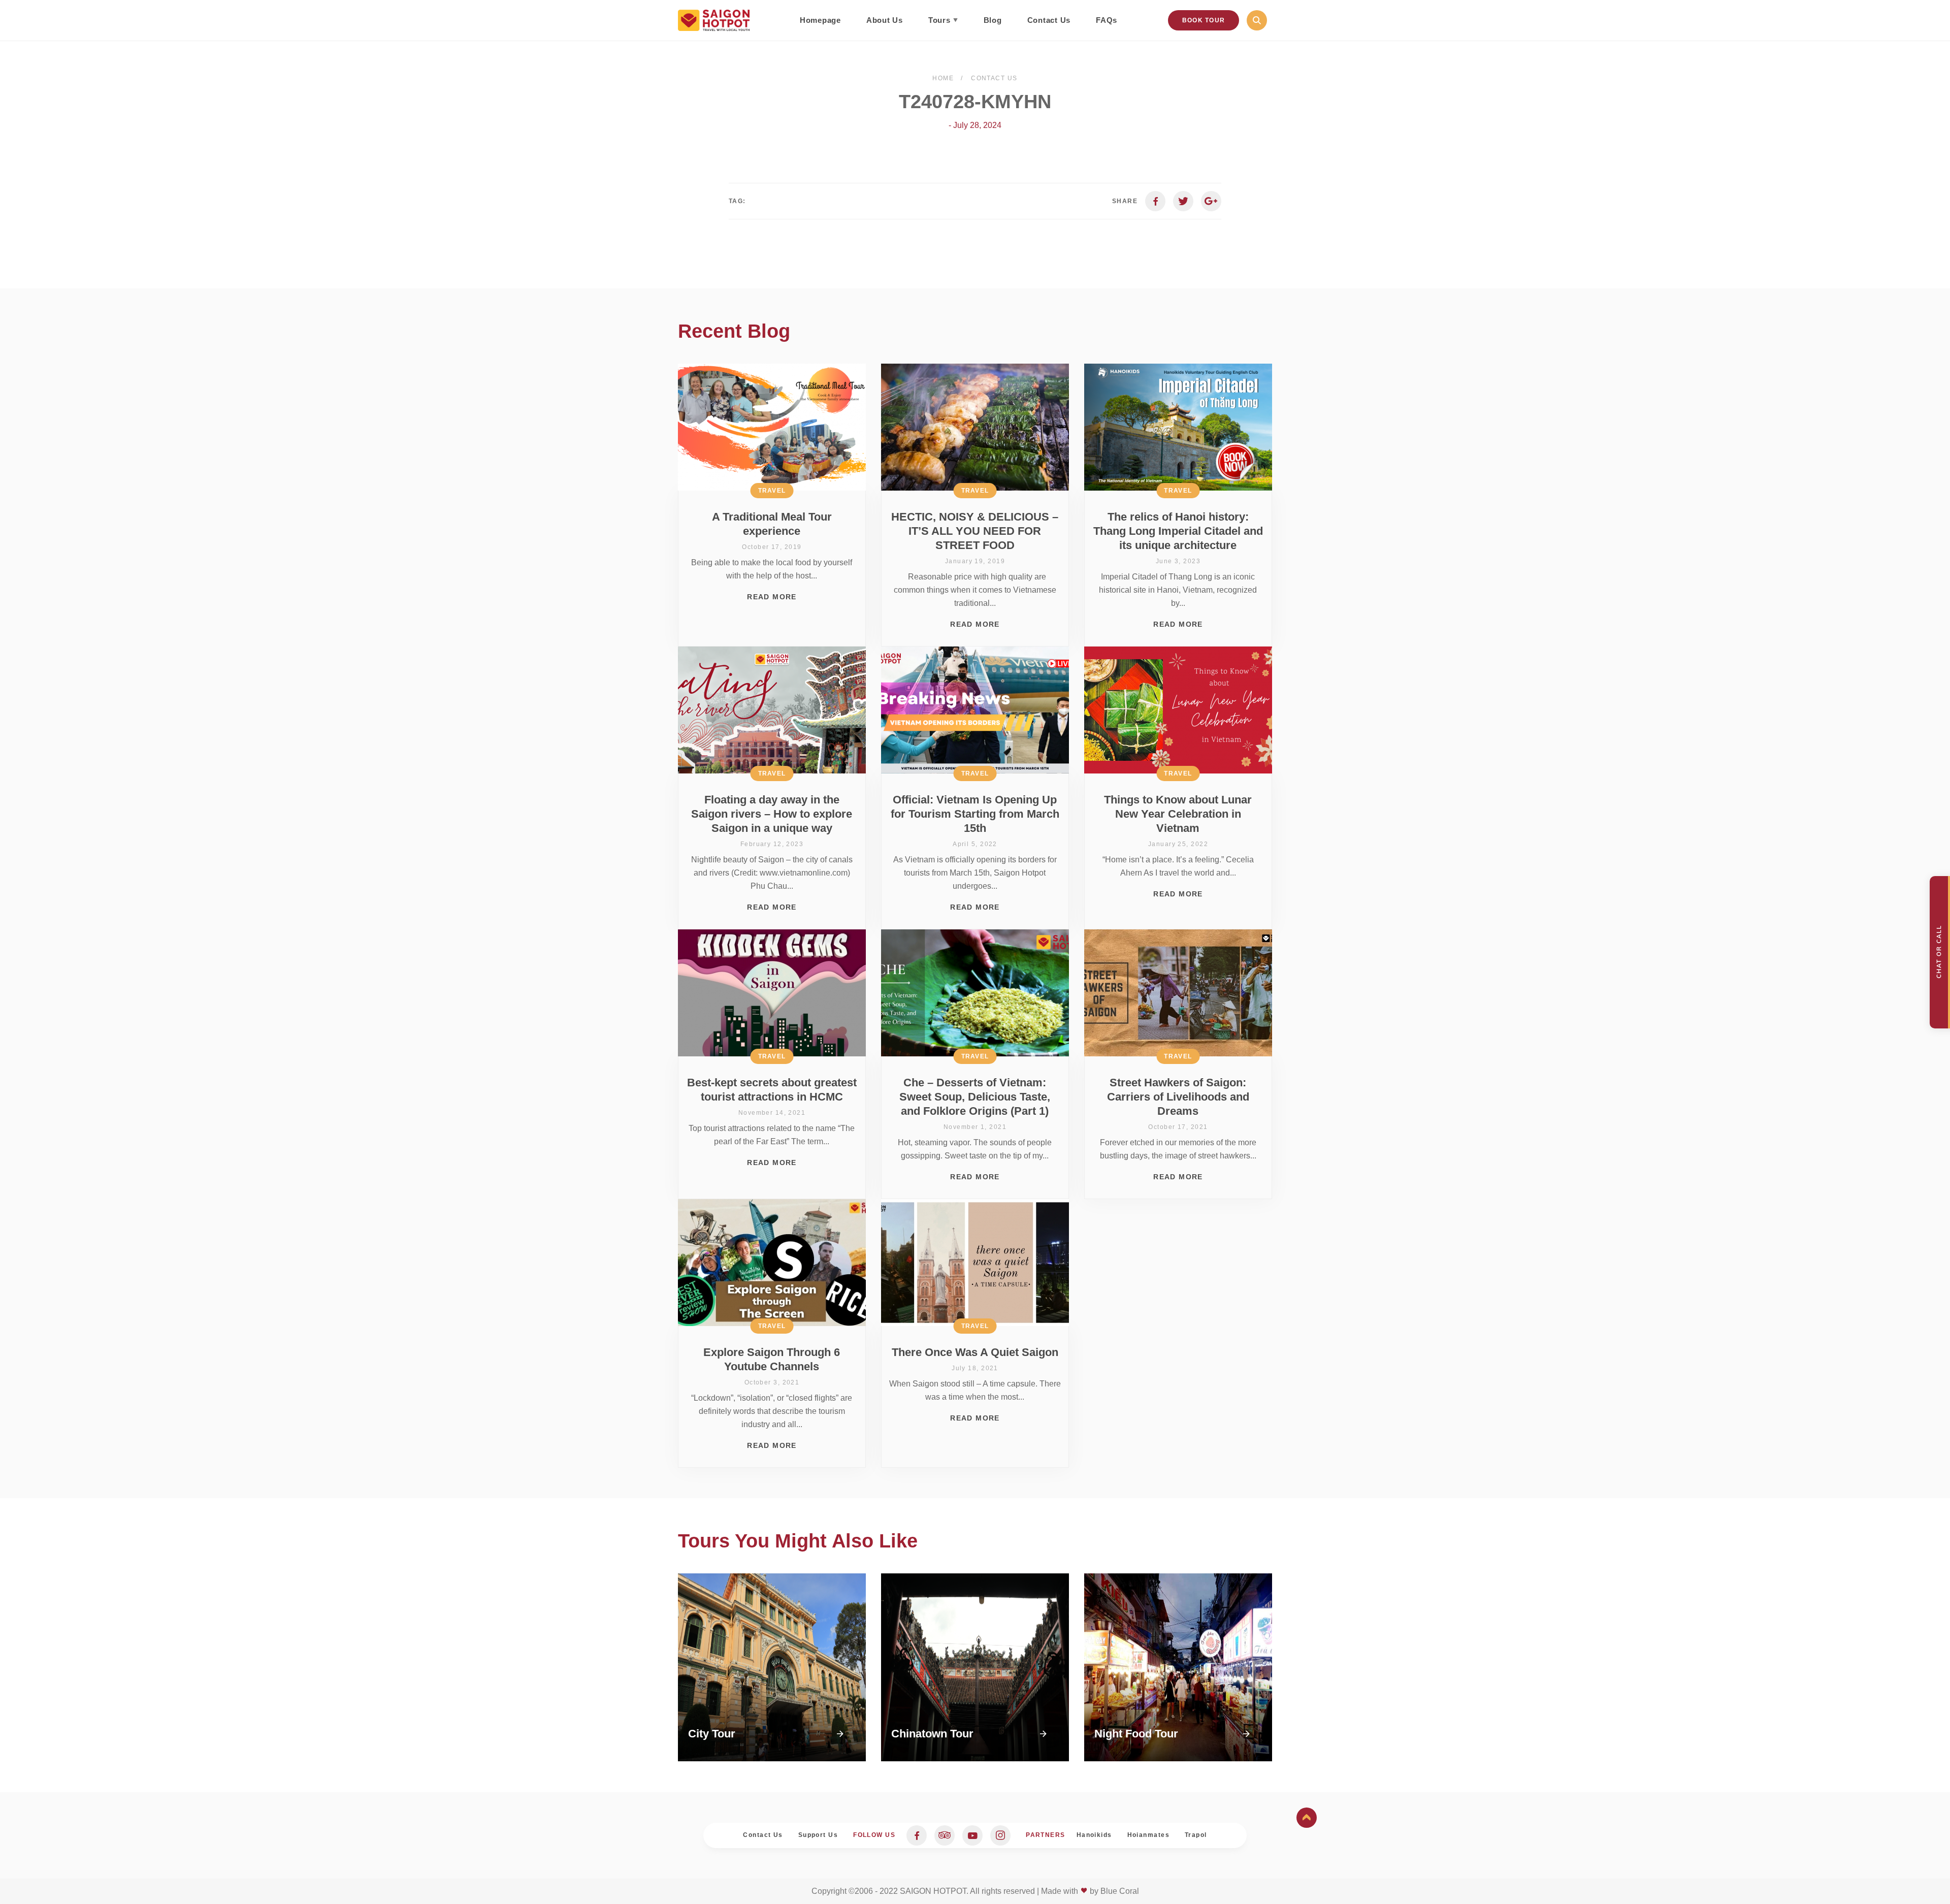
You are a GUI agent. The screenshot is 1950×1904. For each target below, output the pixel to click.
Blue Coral (1120, 1891)
